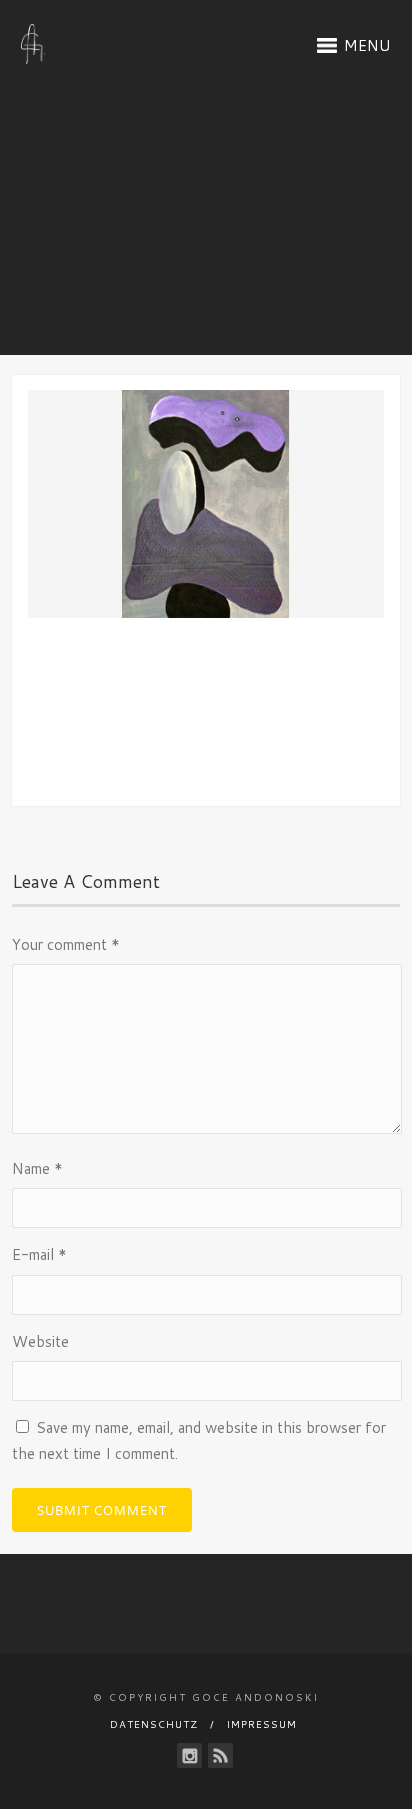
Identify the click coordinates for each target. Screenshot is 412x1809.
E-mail (39, 1254)
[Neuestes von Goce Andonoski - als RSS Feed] (220, 1755)
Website (40, 1341)
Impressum (262, 1724)
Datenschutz (154, 1724)
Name (37, 1168)
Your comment (66, 944)
